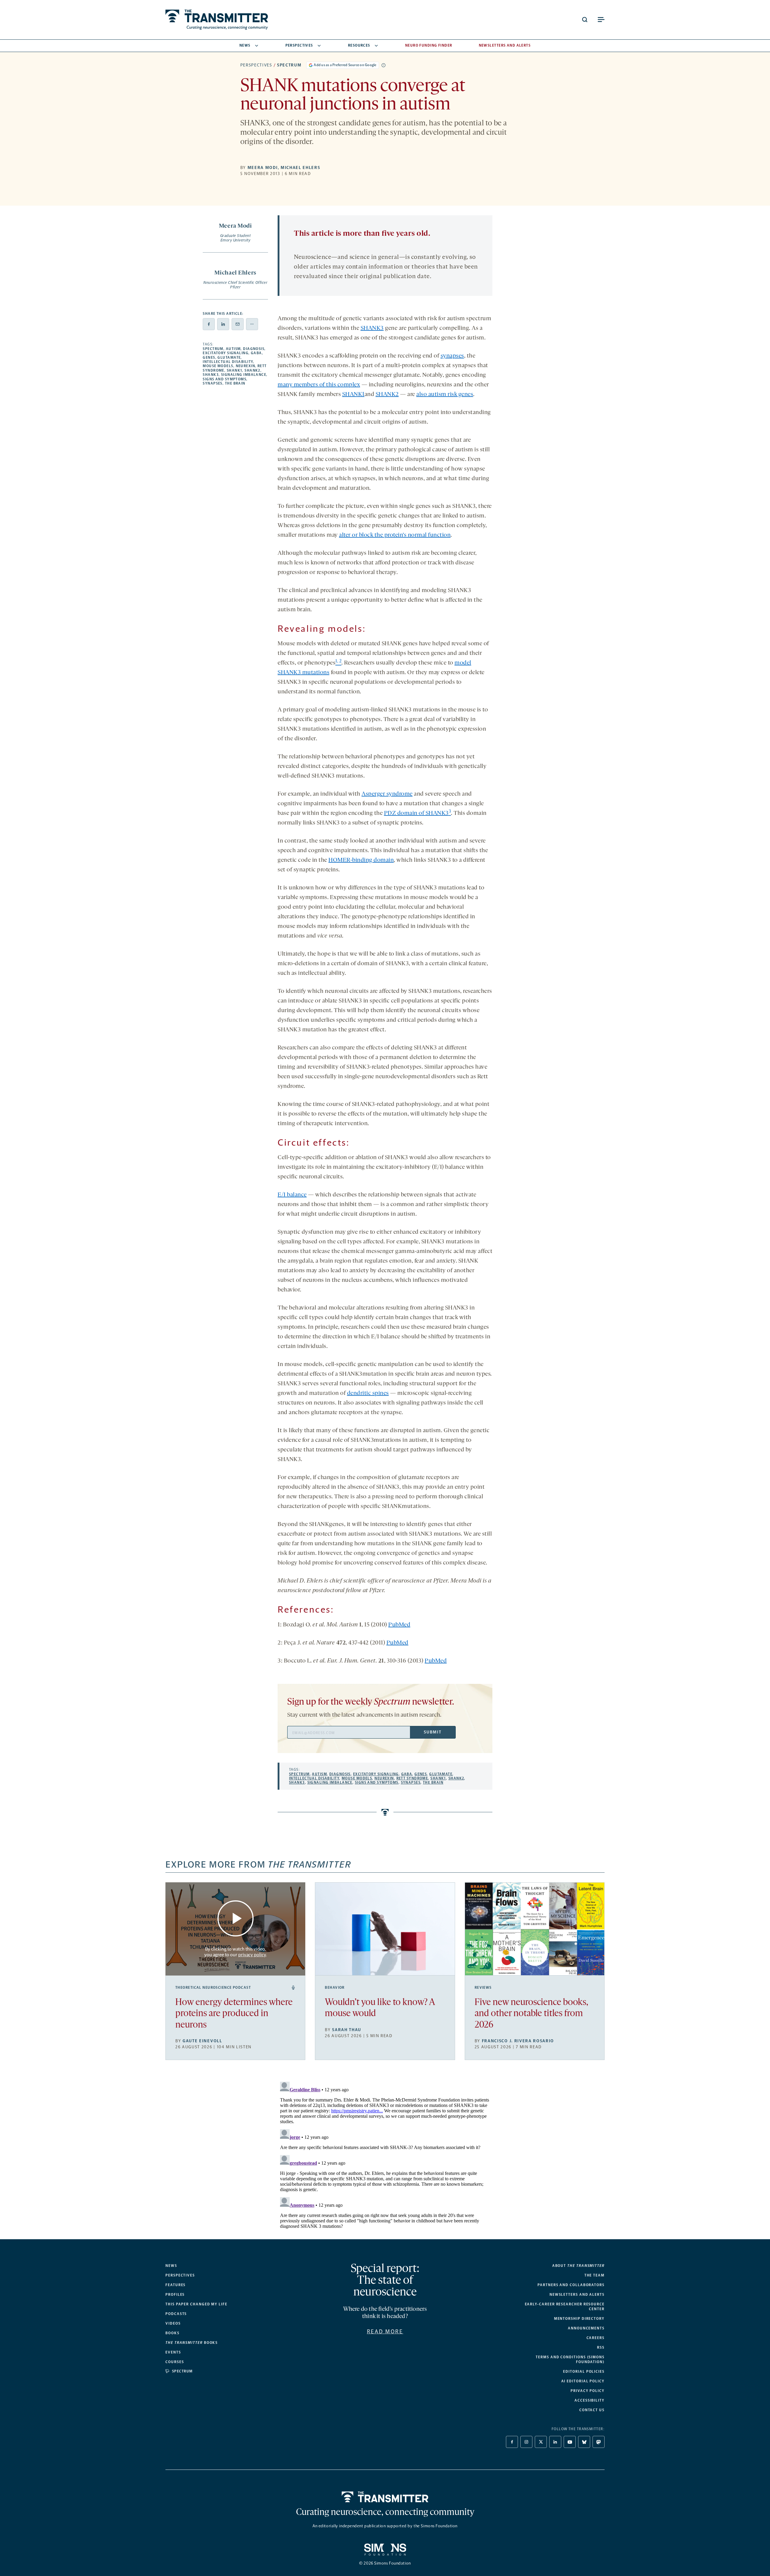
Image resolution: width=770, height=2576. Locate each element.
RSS (601, 2347)
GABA (256, 353)
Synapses (213, 383)
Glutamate (229, 358)
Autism (233, 349)
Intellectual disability (228, 362)
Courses (175, 2362)
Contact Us (592, 2410)
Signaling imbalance (244, 375)
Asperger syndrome (387, 794)
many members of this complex (319, 385)
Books (172, 2333)
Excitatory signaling (226, 353)
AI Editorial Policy (583, 2381)
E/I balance (292, 1195)
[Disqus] (385, 2154)
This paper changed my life (196, 2304)
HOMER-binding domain (361, 860)
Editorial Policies (584, 2372)
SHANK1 (235, 370)
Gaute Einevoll (202, 2041)
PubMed (399, 1625)
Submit (433, 1732)
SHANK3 (211, 375)
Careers (596, 2338)
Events (173, 2352)
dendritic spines (368, 1393)
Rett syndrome (412, 1778)
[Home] (385, 2497)
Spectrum (289, 65)
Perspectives (299, 45)
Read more (385, 2332)
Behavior (335, 1988)
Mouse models (218, 366)
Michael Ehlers (300, 168)
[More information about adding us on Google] (383, 65)
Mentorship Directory (579, 2319)
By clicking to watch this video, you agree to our (235, 1952)
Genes (209, 358)
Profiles (175, 2295)
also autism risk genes (445, 395)
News (245, 45)
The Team (594, 2275)
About (578, 2266)
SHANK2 (253, 370)
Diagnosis (254, 349)
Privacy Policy (588, 2391)
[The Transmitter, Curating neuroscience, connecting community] (217, 20)
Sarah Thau (347, 2030)
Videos (173, 2323)
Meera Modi (263, 168)
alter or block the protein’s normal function (395, 535)
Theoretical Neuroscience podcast (213, 1988)
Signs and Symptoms (225, 379)
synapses (452, 356)
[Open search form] (585, 20)
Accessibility (590, 2400)
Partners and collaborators (571, 2285)
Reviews (483, 1988)
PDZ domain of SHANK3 (416, 813)
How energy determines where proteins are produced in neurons (234, 2014)
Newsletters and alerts (577, 2295)
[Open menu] (601, 20)
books (192, 2343)
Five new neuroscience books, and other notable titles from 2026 (531, 2014)
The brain (235, 383)
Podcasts (176, 2314)
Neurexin (246, 366)
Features (176, 2285)
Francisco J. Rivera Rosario (518, 2041)
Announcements (586, 2328)
